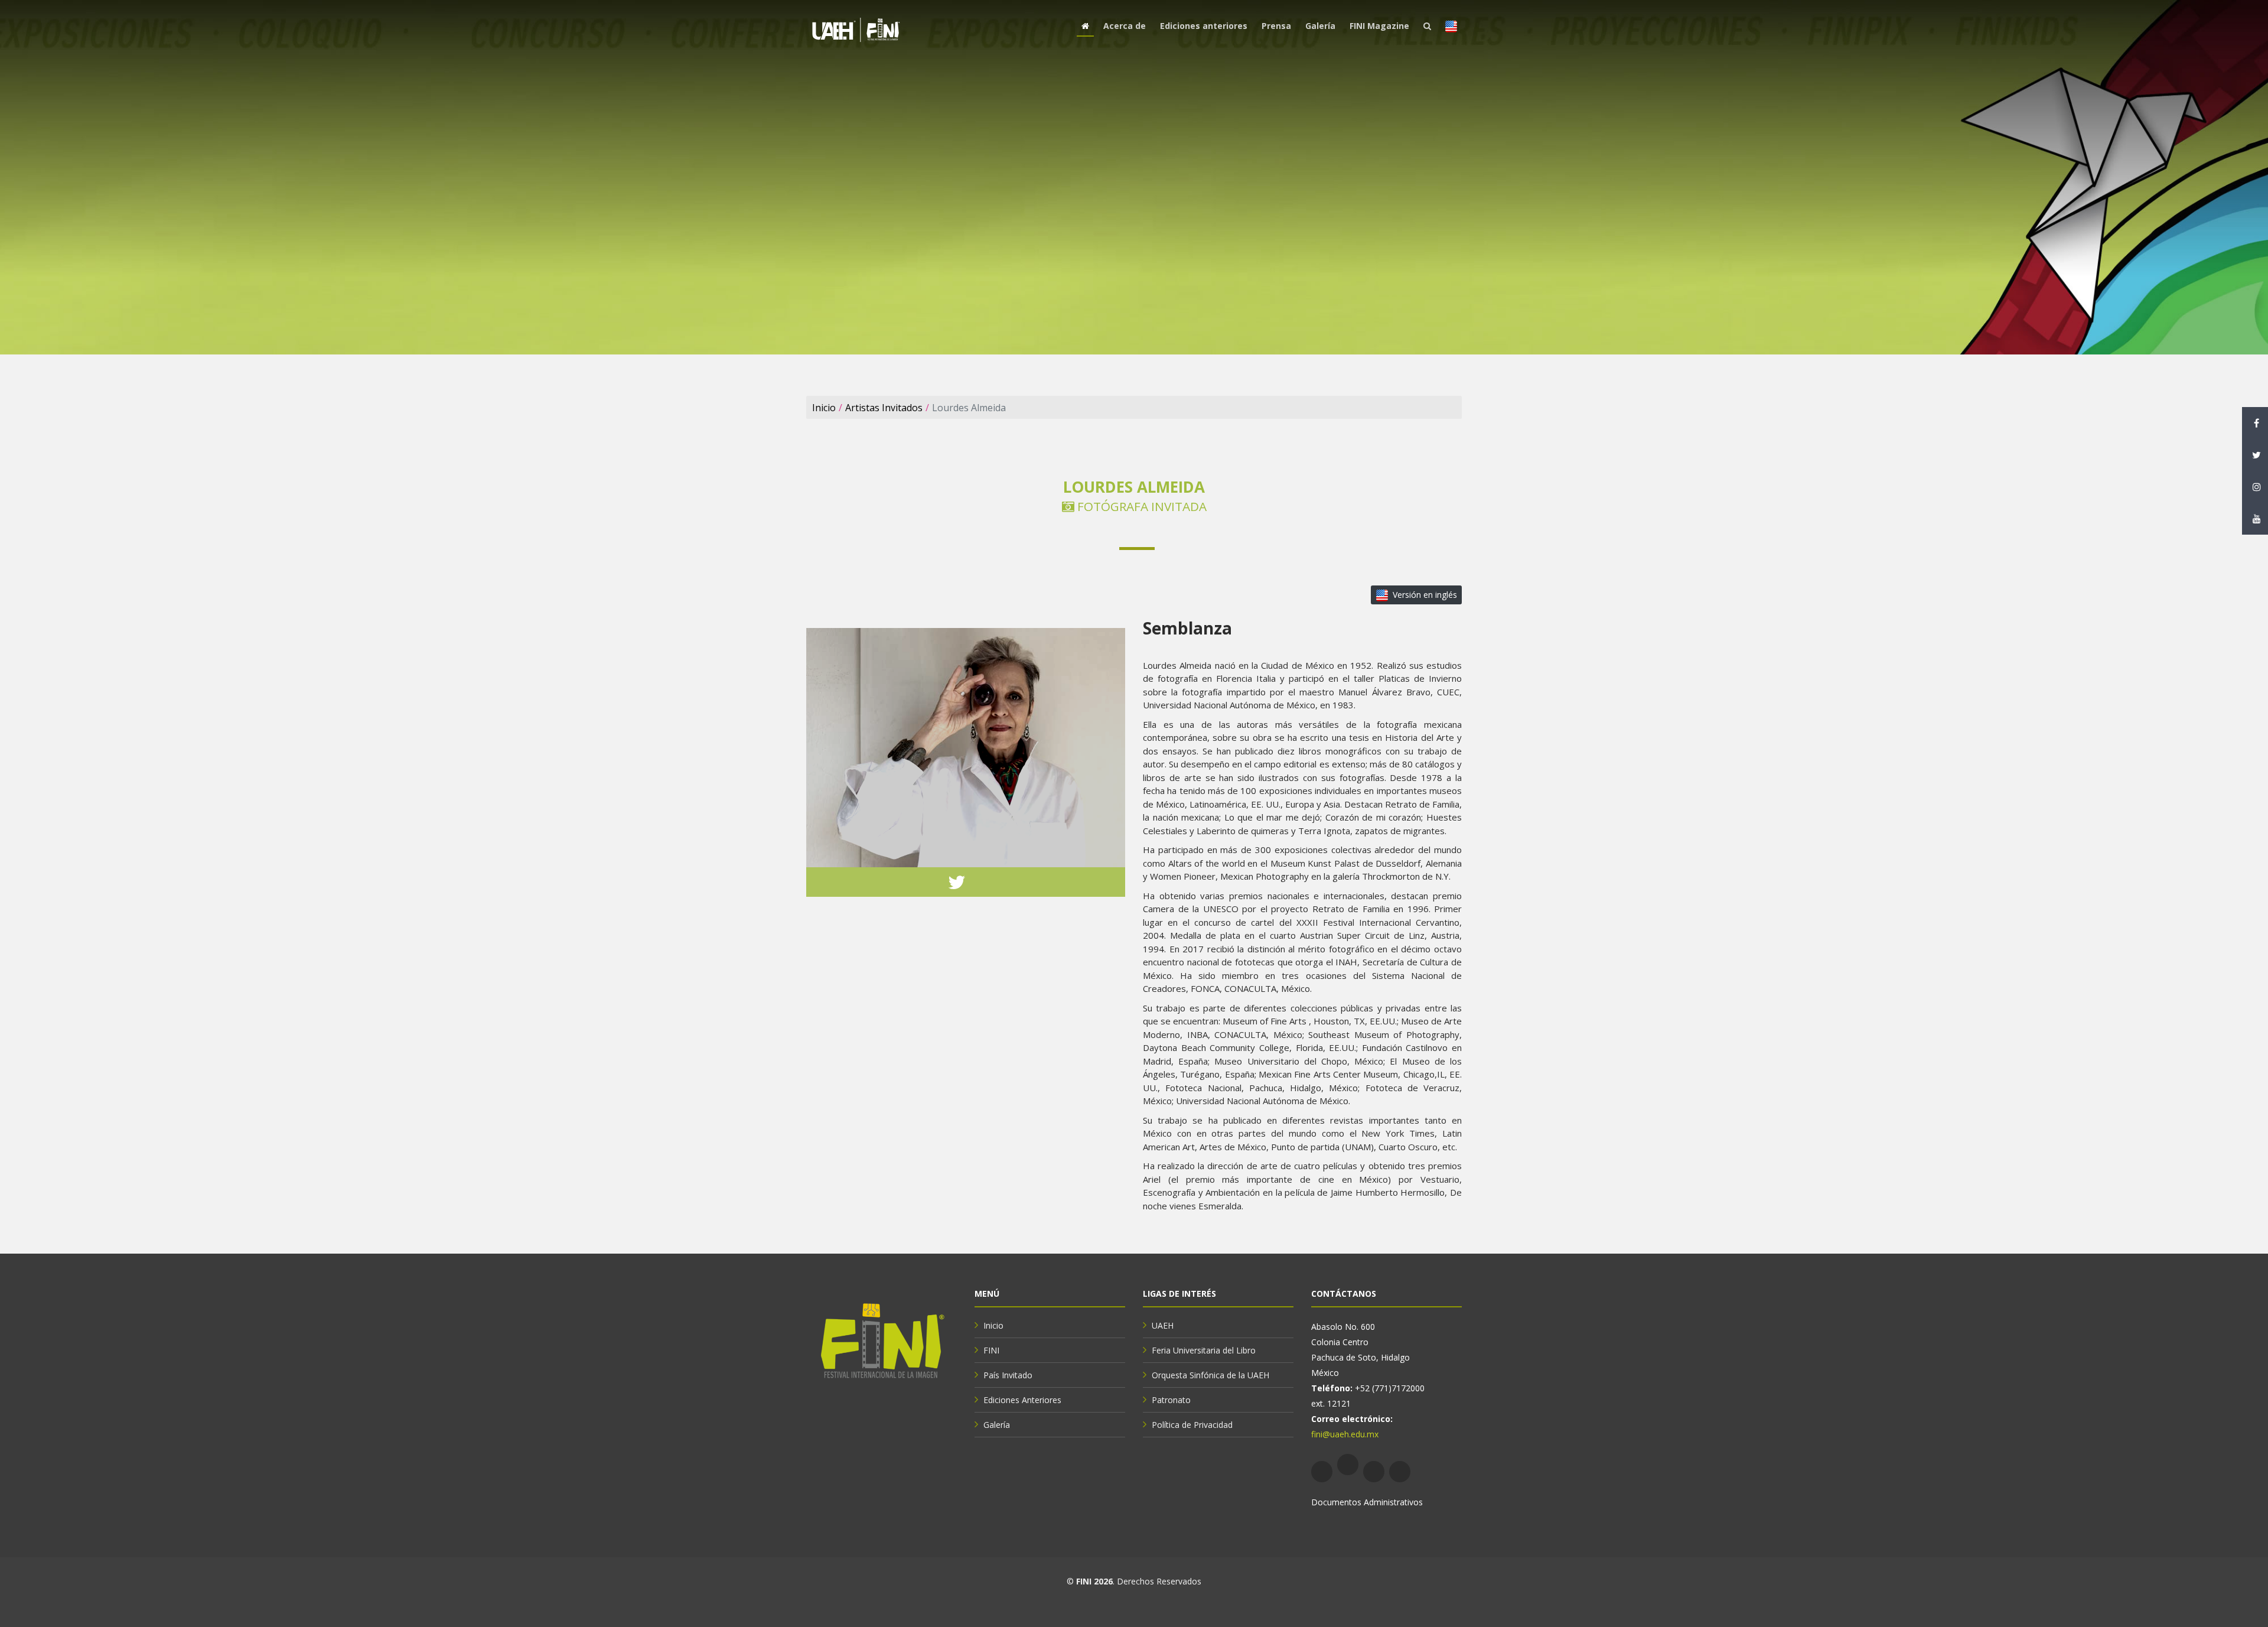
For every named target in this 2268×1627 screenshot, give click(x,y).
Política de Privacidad (1192, 1425)
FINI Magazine (1379, 26)
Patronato (1171, 1400)
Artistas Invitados (884, 408)
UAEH (1163, 1325)
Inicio (824, 408)
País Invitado (1008, 1375)
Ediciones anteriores (1204, 26)
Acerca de (1125, 26)
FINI (991, 1350)
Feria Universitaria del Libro (1204, 1350)
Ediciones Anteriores (1022, 1400)
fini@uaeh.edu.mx (1345, 1434)
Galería (1320, 26)
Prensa (1276, 26)
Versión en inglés (1425, 595)
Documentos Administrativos (1367, 1502)
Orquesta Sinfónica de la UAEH (1210, 1375)
